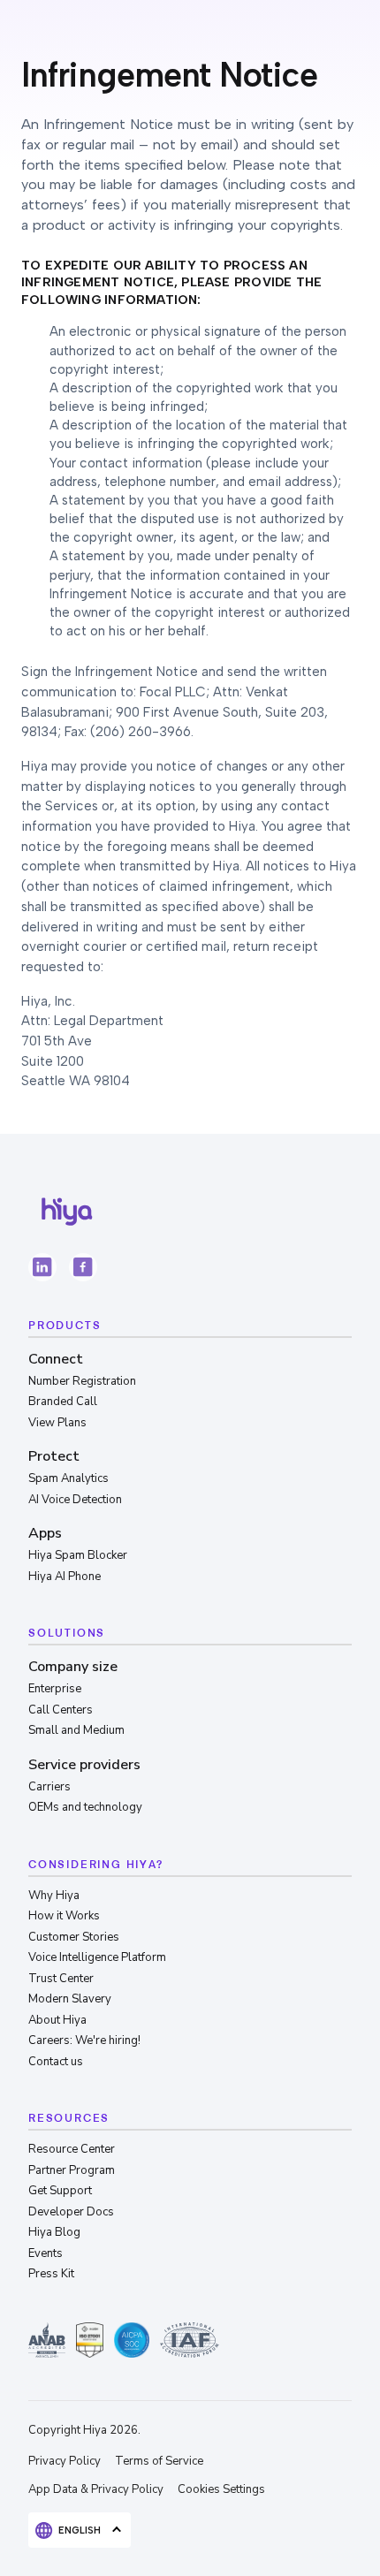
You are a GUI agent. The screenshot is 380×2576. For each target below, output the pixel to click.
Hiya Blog (54, 2232)
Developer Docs (71, 2212)
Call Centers (61, 1710)
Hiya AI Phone (65, 1577)
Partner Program (72, 2170)
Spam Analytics (68, 1478)
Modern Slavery (70, 1999)
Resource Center (72, 2149)
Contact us (56, 2062)
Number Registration (82, 1381)
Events (46, 2253)
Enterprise (55, 1689)
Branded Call (63, 1402)
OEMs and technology (85, 1807)
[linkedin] (42, 1267)
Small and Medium (76, 1730)
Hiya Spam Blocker (78, 1555)
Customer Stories (74, 1937)
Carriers (49, 1787)
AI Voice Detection (75, 1500)
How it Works (64, 1916)
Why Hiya (54, 1896)
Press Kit (51, 2274)
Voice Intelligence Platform (97, 1957)
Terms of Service (159, 2461)
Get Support (60, 2191)
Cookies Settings (221, 2489)
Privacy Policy (65, 2461)
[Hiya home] (67, 1212)
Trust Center (61, 1979)
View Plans (57, 1423)
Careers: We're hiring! (84, 2040)
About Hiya (57, 2020)
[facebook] (83, 1267)
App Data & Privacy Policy (96, 2489)
